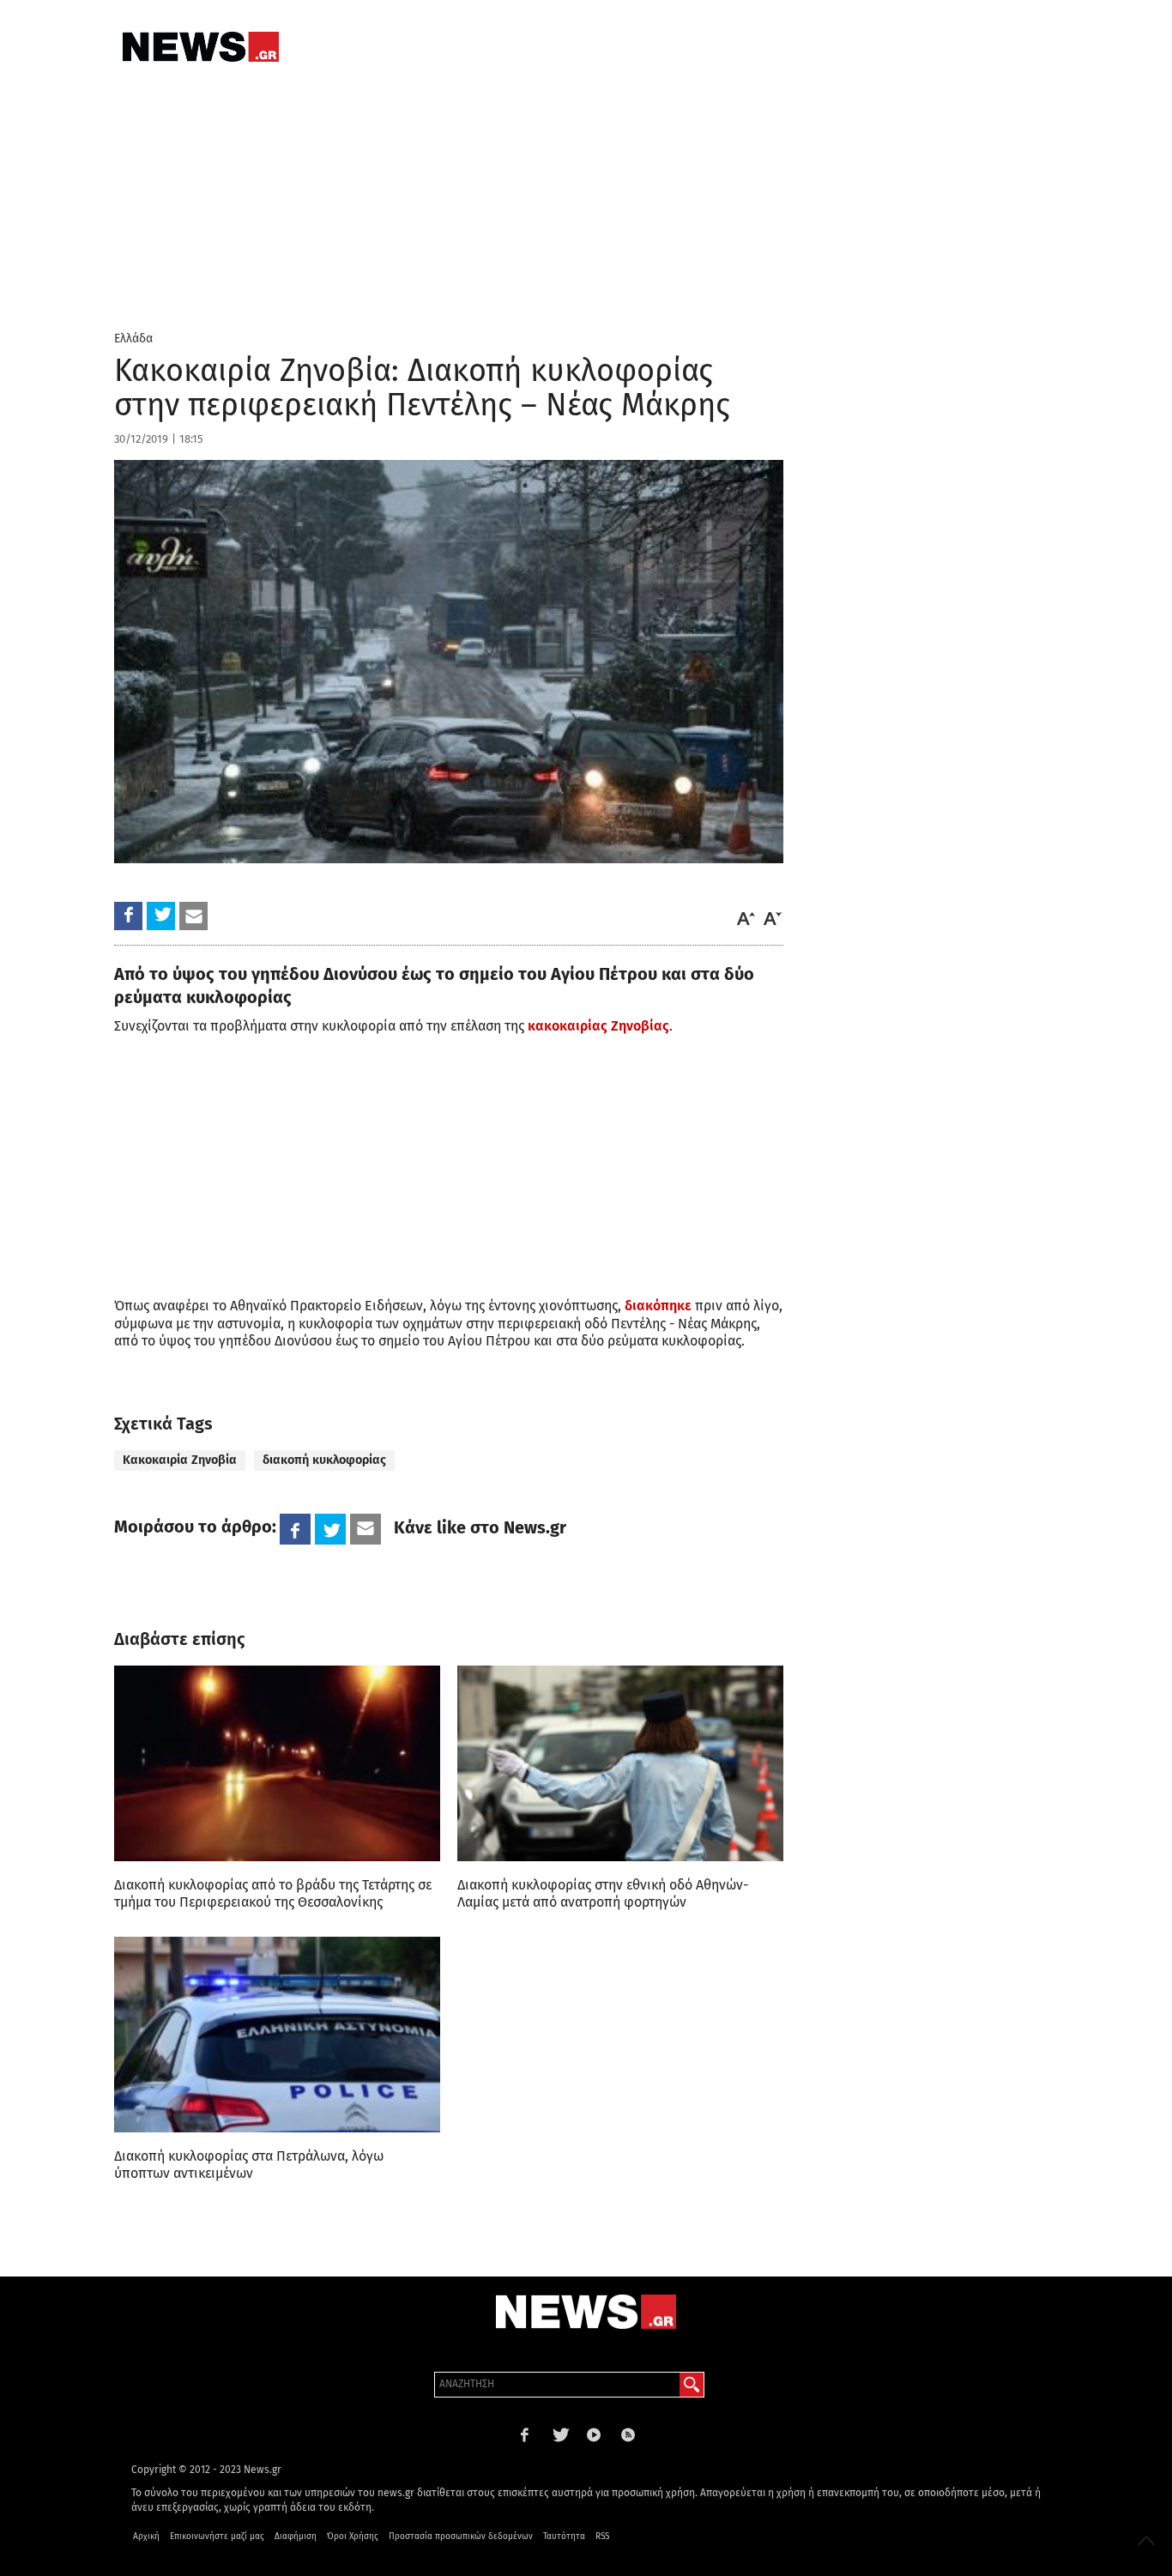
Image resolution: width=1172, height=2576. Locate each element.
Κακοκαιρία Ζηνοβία (180, 1460)
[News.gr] (201, 47)
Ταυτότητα (564, 2537)
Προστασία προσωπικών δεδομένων (461, 2537)
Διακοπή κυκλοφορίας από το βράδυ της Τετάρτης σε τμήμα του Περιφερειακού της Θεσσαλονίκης (273, 1893)
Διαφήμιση (296, 2537)
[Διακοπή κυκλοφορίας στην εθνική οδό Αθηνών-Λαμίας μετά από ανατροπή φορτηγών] (620, 1763)
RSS (602, 2537)
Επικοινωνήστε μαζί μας (217, 2537)
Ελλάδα (133, 339)
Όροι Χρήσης (353, 2537)
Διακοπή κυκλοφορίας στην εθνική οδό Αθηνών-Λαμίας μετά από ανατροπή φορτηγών (603, 1893)
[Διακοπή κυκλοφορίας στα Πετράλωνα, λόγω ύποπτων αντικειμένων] (277, 2035)
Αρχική (146, 2537)
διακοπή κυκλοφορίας (324, 1460)
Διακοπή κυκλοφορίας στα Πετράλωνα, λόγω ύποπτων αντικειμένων (249, 2165)
